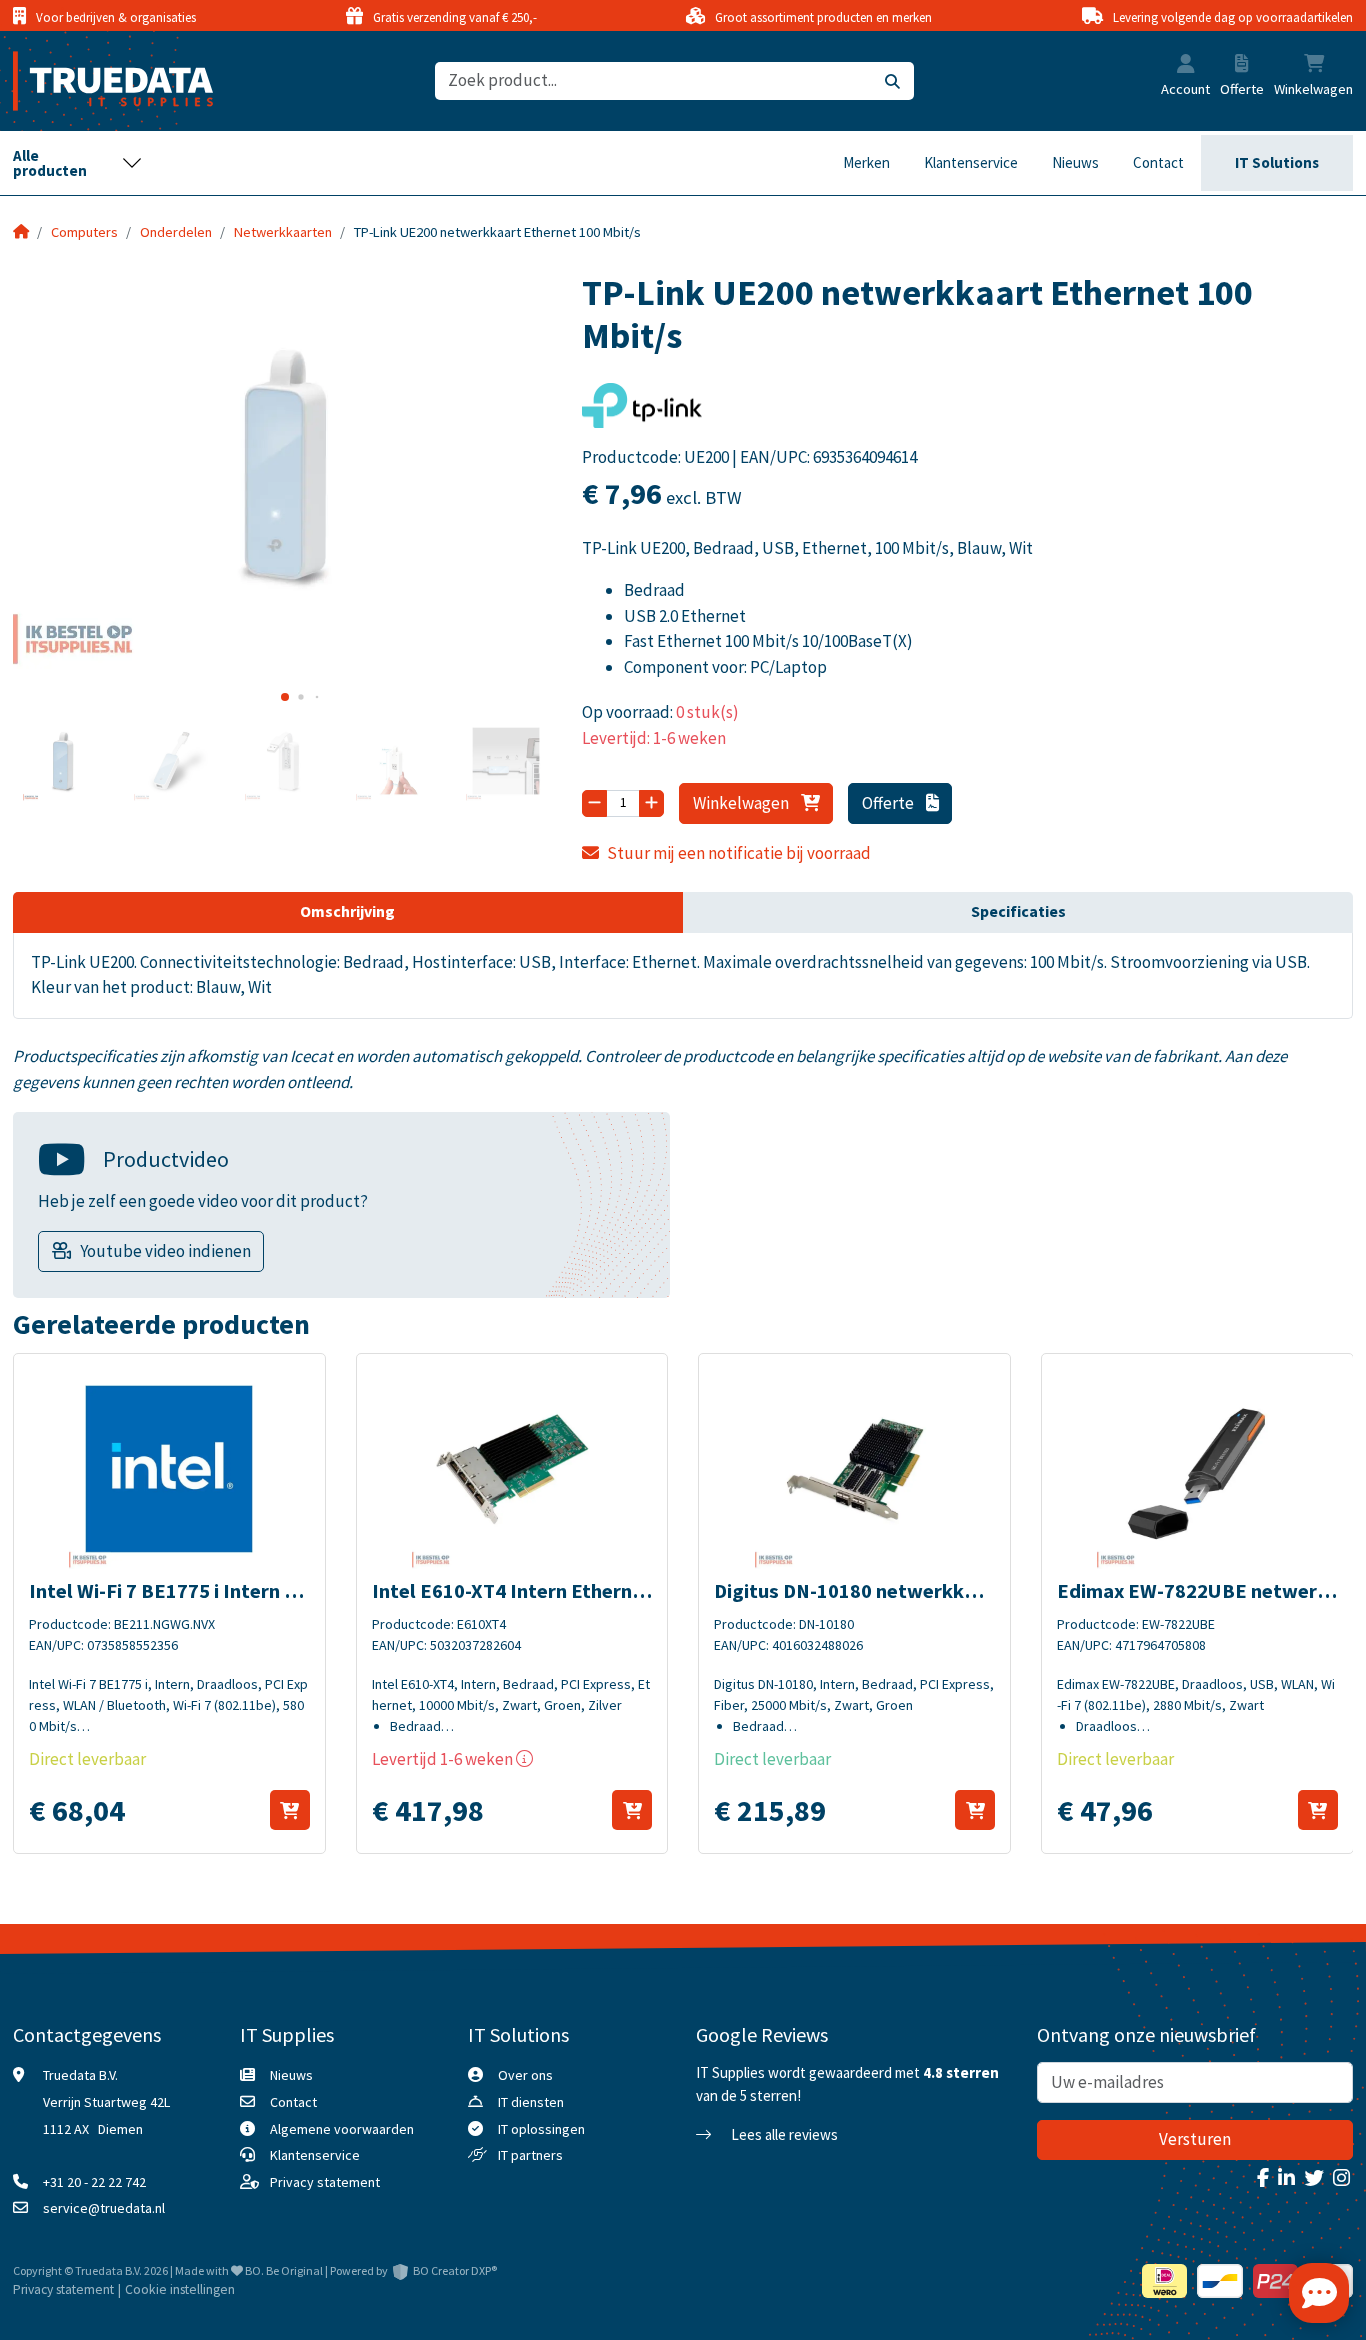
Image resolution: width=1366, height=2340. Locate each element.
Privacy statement (325, 2182)
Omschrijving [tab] (347, 911)
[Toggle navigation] (78, 163)
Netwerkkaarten (283, 232)
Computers (84, 232)
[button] (1186, 66)
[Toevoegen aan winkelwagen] (290, 1810)
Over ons (525, 2075)
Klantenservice (971, 162)
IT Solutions (1277, 162)
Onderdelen (176, 232)
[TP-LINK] (642, 412)
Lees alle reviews (783, 2134)
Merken (866, 162)
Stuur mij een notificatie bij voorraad (739, 853)
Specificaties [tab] (1018, 911)
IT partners (530, 2155)
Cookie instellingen (180, 2289)
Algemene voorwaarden (342, 2129)
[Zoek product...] (892, 81)
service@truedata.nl (104, 2208)
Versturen (1195, 2139)
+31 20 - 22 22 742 (94, 2182)
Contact (1158, 162)
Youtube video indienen (165, 1251)
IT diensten (531, 2102)
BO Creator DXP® (455, 2270)
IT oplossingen (541, 2129)
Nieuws (1075, 162)
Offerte (889, 803)
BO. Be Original (284, 2270)
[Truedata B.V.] (100, 81)
